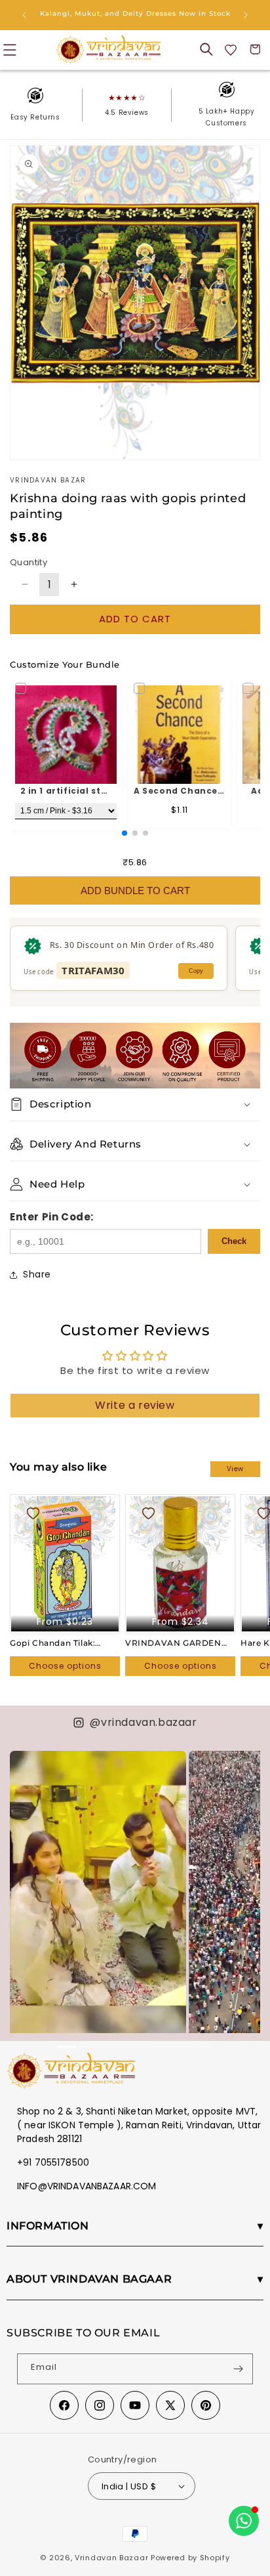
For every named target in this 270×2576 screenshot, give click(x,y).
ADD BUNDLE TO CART (135, 891)
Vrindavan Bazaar (111, 2558)
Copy (196, 971)
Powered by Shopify (190, 2558)
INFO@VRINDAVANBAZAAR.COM (87, 2186)
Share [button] (37, 1274)
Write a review (135, 1405)
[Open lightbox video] (98, 1908)
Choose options (65, 1666)
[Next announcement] (246, 15)
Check (234, 1241)
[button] (206, 49)
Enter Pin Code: (52, 1217)
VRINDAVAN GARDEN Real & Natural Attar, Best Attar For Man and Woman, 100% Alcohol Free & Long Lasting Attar (180, 1643)
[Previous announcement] (24, 15)
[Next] (244, 1876)
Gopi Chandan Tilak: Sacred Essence (52, 1643)
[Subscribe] (238, 2369)
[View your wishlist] (231, 50)
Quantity (29, 562)
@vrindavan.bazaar (143, 1722)
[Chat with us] (244, 2521)
